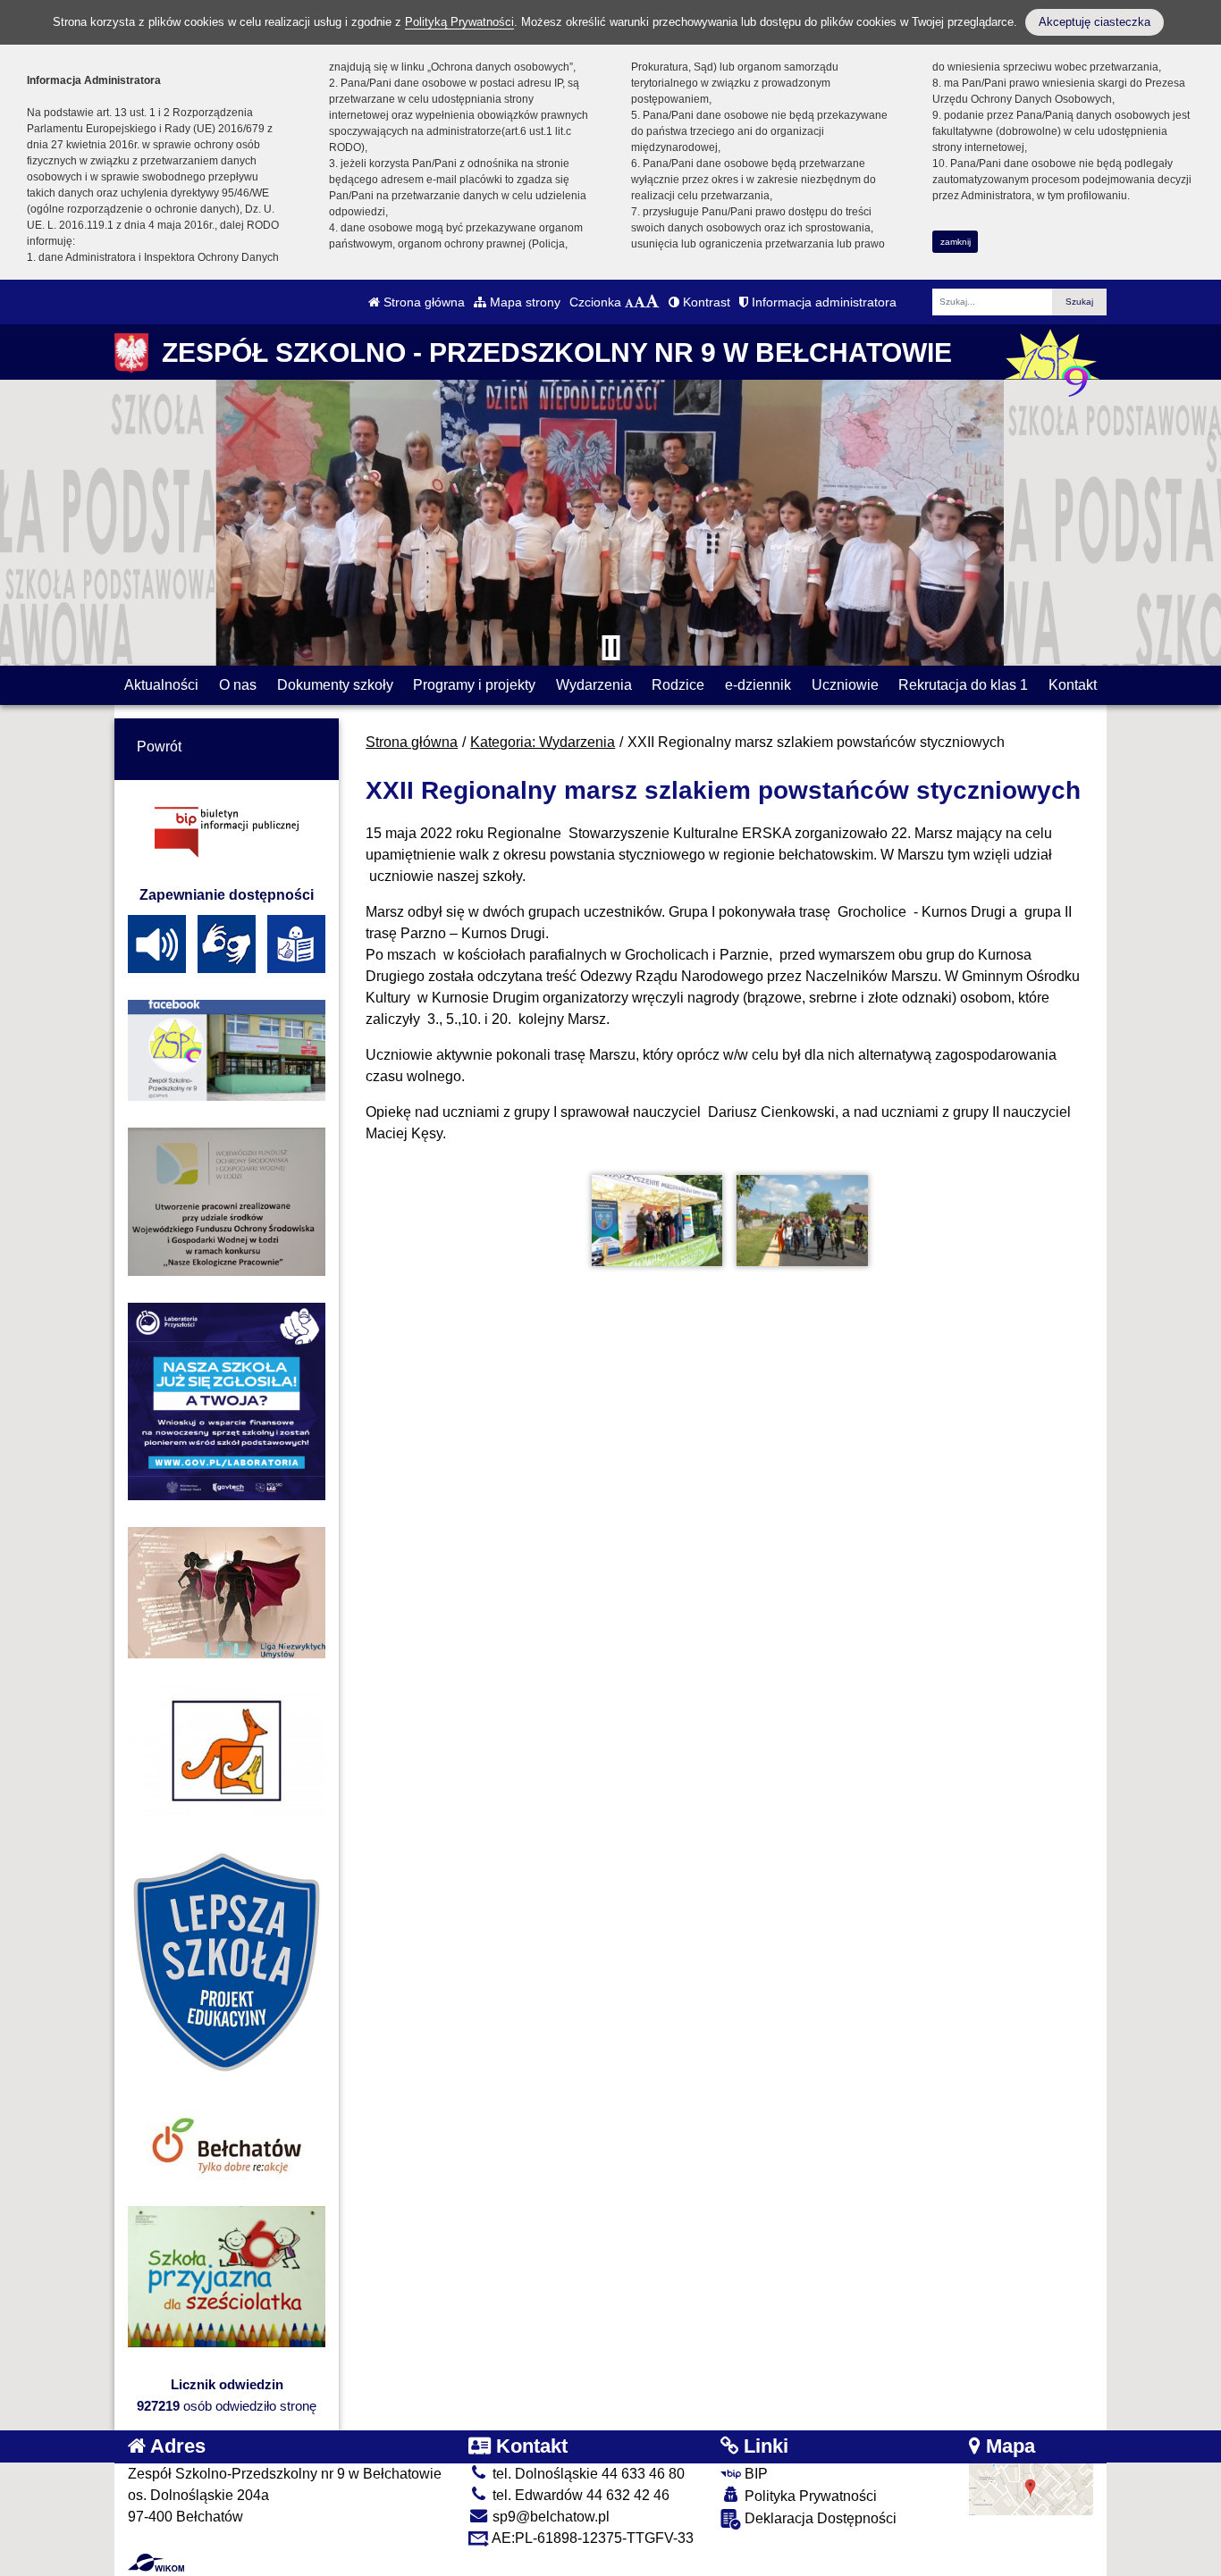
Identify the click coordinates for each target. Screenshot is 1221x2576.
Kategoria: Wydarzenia (543, 742)
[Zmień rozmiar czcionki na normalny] (629, 302)
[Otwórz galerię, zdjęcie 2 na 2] (802, 1221)
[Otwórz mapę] (1032, 2488)
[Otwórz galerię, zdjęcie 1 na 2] (657, 1221)
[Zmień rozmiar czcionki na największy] (653, 302)
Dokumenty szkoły (335, 685)
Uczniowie (845, 685)
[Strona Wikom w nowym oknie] (156, 2563)
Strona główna (422, 302)
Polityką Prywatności (459, 22)
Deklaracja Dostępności (819, 2518)
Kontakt (1073, 685)
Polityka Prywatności (809, 2496)
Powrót (159, 747)
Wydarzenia (594, 685)
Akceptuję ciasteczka (1095, 22)
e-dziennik (758, 685)
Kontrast (705, 302)
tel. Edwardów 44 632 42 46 (579, 2495)
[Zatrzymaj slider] (610, 648)
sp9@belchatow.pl (549, 2517)
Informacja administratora (822, 302)
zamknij (956, 242)
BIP (754, 2474)
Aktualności (161, 685)
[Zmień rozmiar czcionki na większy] (640, 302)
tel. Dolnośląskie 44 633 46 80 (587, 2474)
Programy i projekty (474, 685)
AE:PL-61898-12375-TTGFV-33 (591, 2538)
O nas (238, 685)
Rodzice (678, 685)
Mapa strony (523, 302)
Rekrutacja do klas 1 (963, 685)
